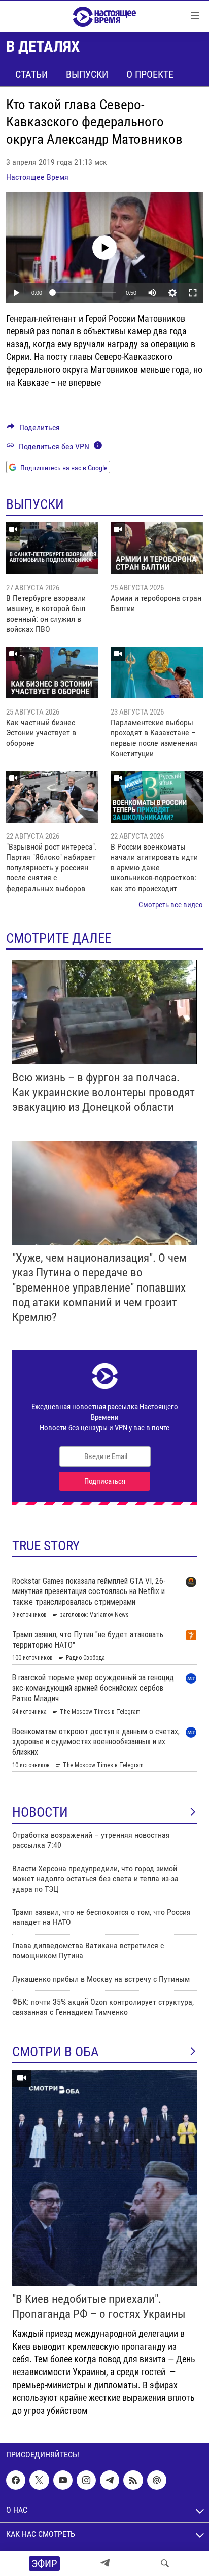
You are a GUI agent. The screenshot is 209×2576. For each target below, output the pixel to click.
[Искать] (165, 2563)
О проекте (150, 74)
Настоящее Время (37, 177)
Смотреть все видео (171, 905)
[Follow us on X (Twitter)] (39, 2480)
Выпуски (87, 74)
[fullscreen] (193, 293)
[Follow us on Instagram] (86, 2480)
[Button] (33, 430)
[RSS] (133, 2480)
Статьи (31, 74)
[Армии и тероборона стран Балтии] (157, 548)
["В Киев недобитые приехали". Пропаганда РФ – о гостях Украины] (104, 2178)
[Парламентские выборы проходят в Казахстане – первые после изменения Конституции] (157, 672)
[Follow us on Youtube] (63, 2480)
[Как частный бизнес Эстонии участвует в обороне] (52, 672)
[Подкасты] (157, 2480)
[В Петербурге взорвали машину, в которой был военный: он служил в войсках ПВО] (52, 548)
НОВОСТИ (40, 1812)
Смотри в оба (56, 2052)
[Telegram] (105, 2563)
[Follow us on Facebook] (16, 2480)
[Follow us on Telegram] (110, 2480)
